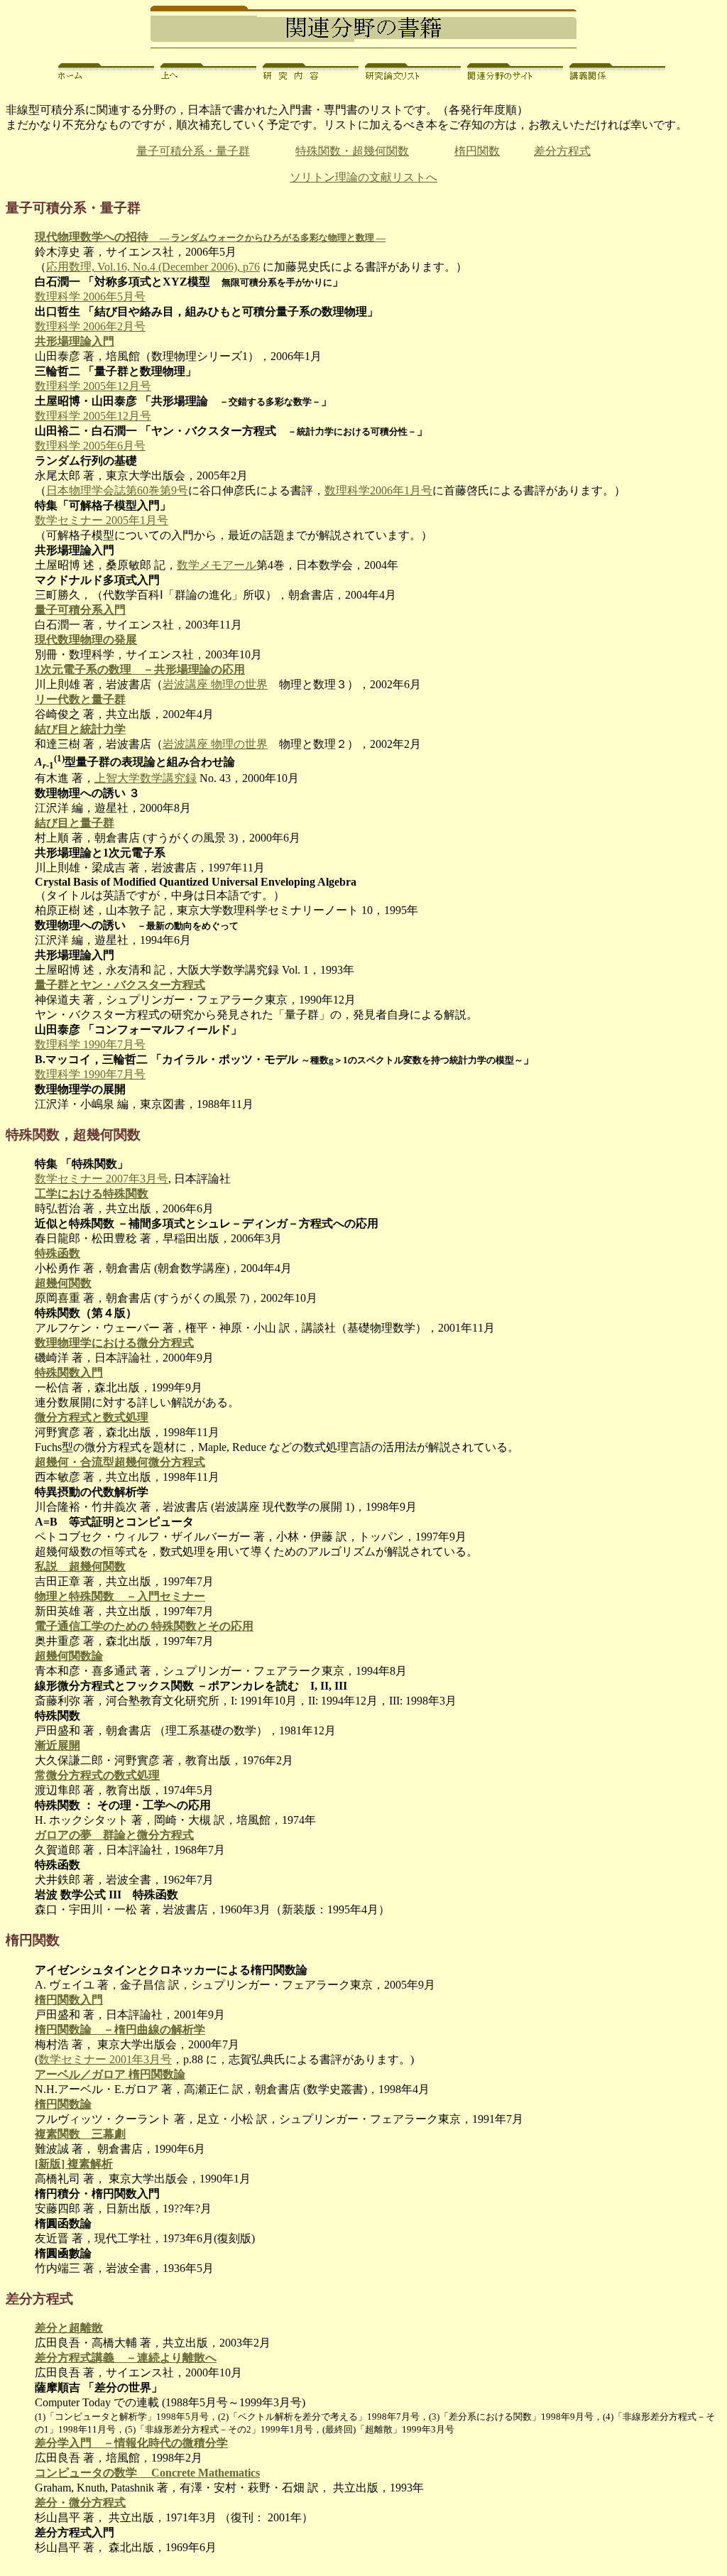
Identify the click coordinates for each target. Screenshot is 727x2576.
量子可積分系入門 (80, 610)
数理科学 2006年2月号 (90, 326)
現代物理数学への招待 (210, 237)
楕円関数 (477, 151)
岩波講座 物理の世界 (215, 684)
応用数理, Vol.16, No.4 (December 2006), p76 (153, 267)
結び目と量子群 (75, 823)
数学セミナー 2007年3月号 (102, 1179)
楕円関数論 (63, 2104)
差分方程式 (562, 151)
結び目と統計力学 (80, 729)
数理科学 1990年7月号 (90, 1044)
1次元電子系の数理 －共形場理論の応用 (140, 669)
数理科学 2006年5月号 (90, 297)
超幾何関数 (63, 1283)
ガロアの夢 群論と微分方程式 (114, 1835)
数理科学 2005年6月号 (90, 446)
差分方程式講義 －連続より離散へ (126, 2358)
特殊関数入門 (69, 1373)
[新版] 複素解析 (74, 2164)
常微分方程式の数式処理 (97, 1775)
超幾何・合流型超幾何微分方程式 (120, 1462)
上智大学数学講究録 (146, 778)
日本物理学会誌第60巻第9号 (117, 490)
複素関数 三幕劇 (80, 2134)
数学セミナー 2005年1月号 (102, 520)
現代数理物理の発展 (86, 640)
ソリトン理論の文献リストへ (363, 177)
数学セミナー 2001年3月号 (105, 2059)
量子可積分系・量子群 (193, 151)
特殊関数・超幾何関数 (352, 151)
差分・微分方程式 (80, 2502)
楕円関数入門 (69, 2000)
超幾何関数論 (69, 1656)
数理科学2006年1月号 (378, 490)
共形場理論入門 (75, 341)
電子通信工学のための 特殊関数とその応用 (144, 1626)
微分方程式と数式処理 (92, 1417)
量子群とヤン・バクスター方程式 (120, 985)
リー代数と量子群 (80, 699)
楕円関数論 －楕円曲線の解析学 (120, 2029)
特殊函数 (58, 1253)
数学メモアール (217, 565)
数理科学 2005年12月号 (93, 386)
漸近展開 (58, 1745)
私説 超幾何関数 (80, 1566)
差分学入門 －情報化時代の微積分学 (131, 2443)
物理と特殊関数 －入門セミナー (120, 1596)
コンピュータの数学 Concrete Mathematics (147, 2473)
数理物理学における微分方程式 (114, 1343)
